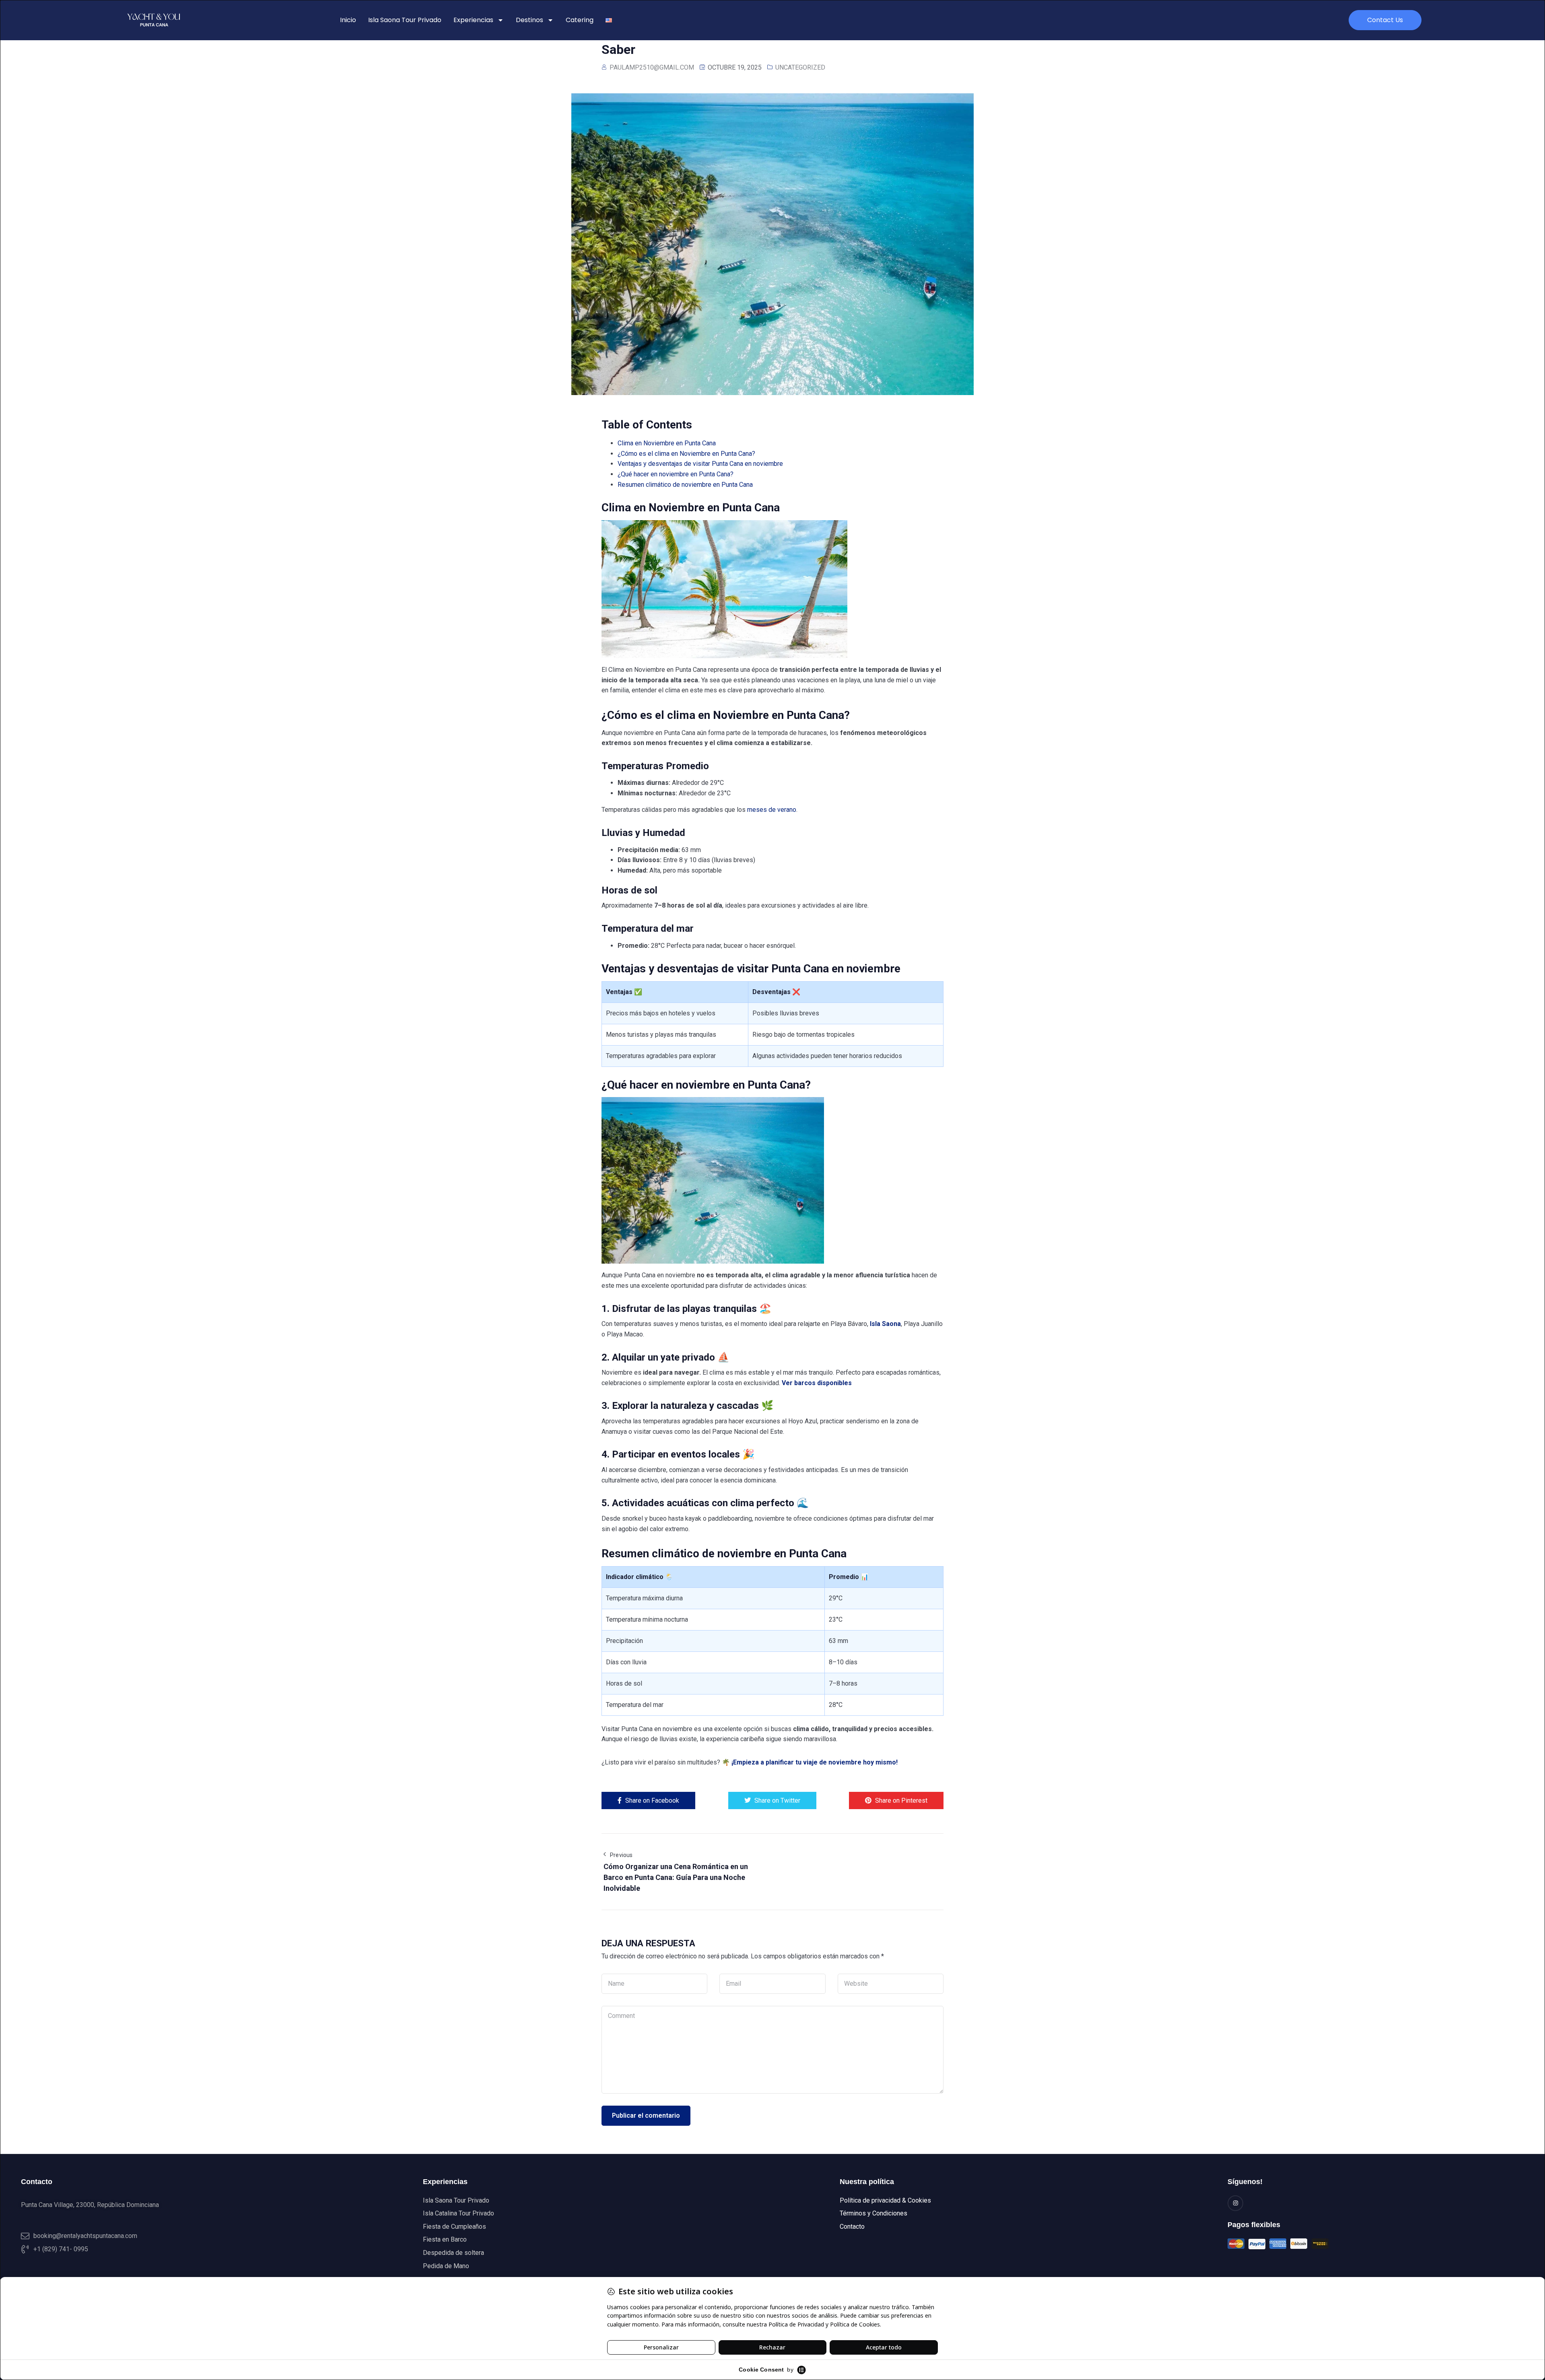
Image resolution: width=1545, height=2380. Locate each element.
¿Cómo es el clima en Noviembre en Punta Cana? (686, 454)
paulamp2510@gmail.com (652, 67)
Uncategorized (800, 67)
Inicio (348, 20)
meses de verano (772, 810)
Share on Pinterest (901, 1800)
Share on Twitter (777, 1800)
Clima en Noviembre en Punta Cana (667, 443)
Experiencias (473, 20)
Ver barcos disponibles (817, 1383)
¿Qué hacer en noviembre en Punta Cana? (676, 474)
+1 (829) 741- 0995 (61, 2249)
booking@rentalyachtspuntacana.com (85, 2236)
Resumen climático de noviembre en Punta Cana (685, 485)
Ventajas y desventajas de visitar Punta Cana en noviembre (700, 464)
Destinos (529, 20)
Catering (580, 20)
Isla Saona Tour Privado (405, 20)
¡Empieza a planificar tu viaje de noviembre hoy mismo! (815, 1762)
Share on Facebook (652, 1800)
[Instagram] (1235, 2203)
